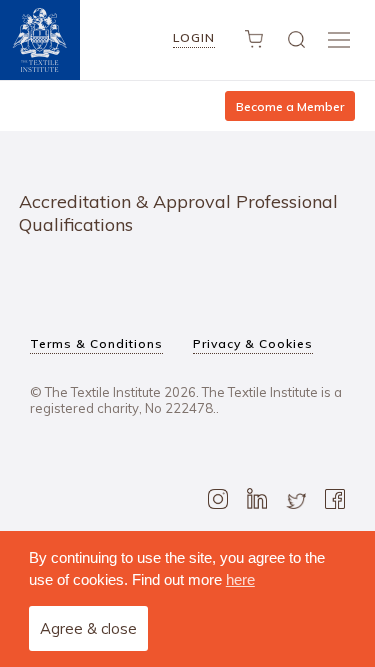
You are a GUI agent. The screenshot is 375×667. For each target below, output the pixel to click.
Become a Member (290, 106)
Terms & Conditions (96, 343)
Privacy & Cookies (253, 343)
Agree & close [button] (88, 628)
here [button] (240, 579)
